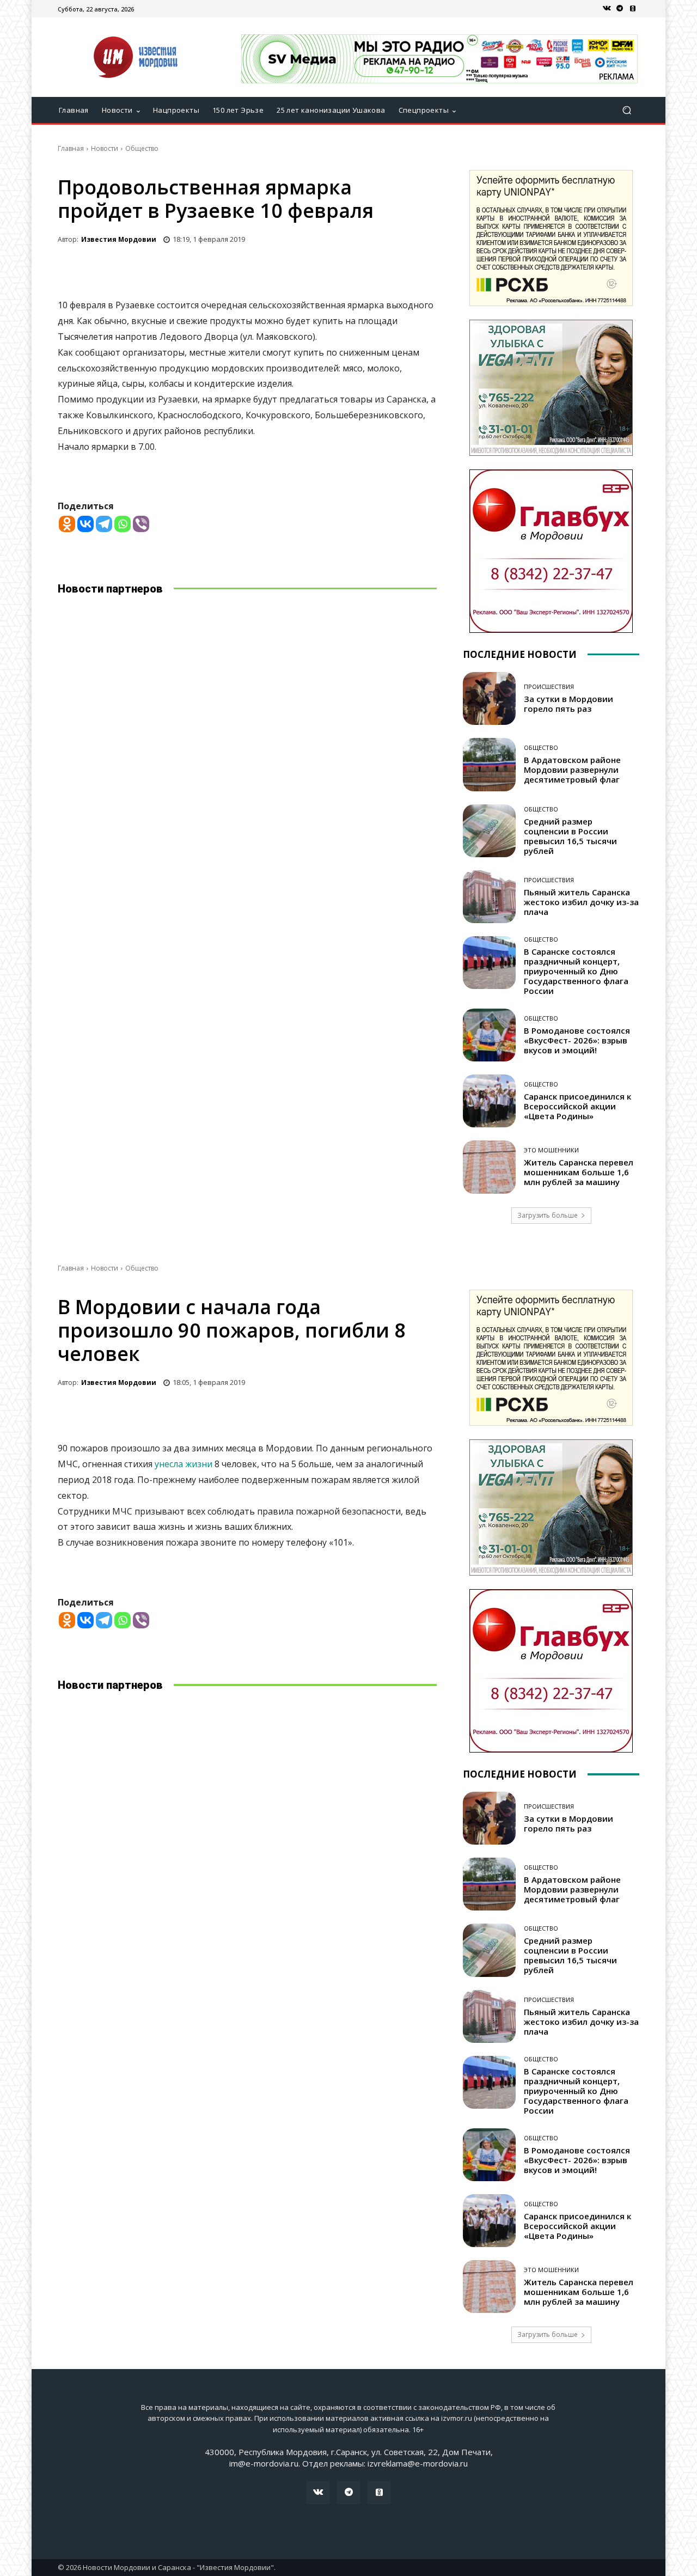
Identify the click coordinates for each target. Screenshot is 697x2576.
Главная (71, 148)
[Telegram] (620, 9)
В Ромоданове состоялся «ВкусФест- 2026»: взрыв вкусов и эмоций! (577, 1040)
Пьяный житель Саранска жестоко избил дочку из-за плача (581, 902)
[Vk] (607, 9)
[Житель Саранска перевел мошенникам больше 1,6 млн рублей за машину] (489, 1167)
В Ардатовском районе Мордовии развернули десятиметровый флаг (572, 770)
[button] (626, 110)
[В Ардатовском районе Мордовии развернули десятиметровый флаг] (489, 764)
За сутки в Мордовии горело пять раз (568, 704)
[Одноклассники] (633, 9)
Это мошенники (551, 1150)
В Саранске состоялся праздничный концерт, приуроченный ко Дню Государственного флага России (576, 971)
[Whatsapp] (123, 524)
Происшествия (549, 686)
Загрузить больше (548, 1215)
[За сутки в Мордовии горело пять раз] (489, 698)
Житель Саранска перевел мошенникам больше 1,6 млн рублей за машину (579, 1172)
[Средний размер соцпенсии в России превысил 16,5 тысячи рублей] (489, 831)
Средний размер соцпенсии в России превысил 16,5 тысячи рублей (570, 836)
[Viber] (141, 524)
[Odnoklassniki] (67, 524)
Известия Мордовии (119, 239)
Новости (105, 148)
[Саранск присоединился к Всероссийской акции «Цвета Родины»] (489, 1101)
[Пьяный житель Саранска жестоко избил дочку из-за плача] (489, 897)
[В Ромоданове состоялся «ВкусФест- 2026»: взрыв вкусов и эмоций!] (489, 1035)
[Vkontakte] (85, 524)
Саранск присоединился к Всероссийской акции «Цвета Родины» (577, 1106)
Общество (142, 148)
